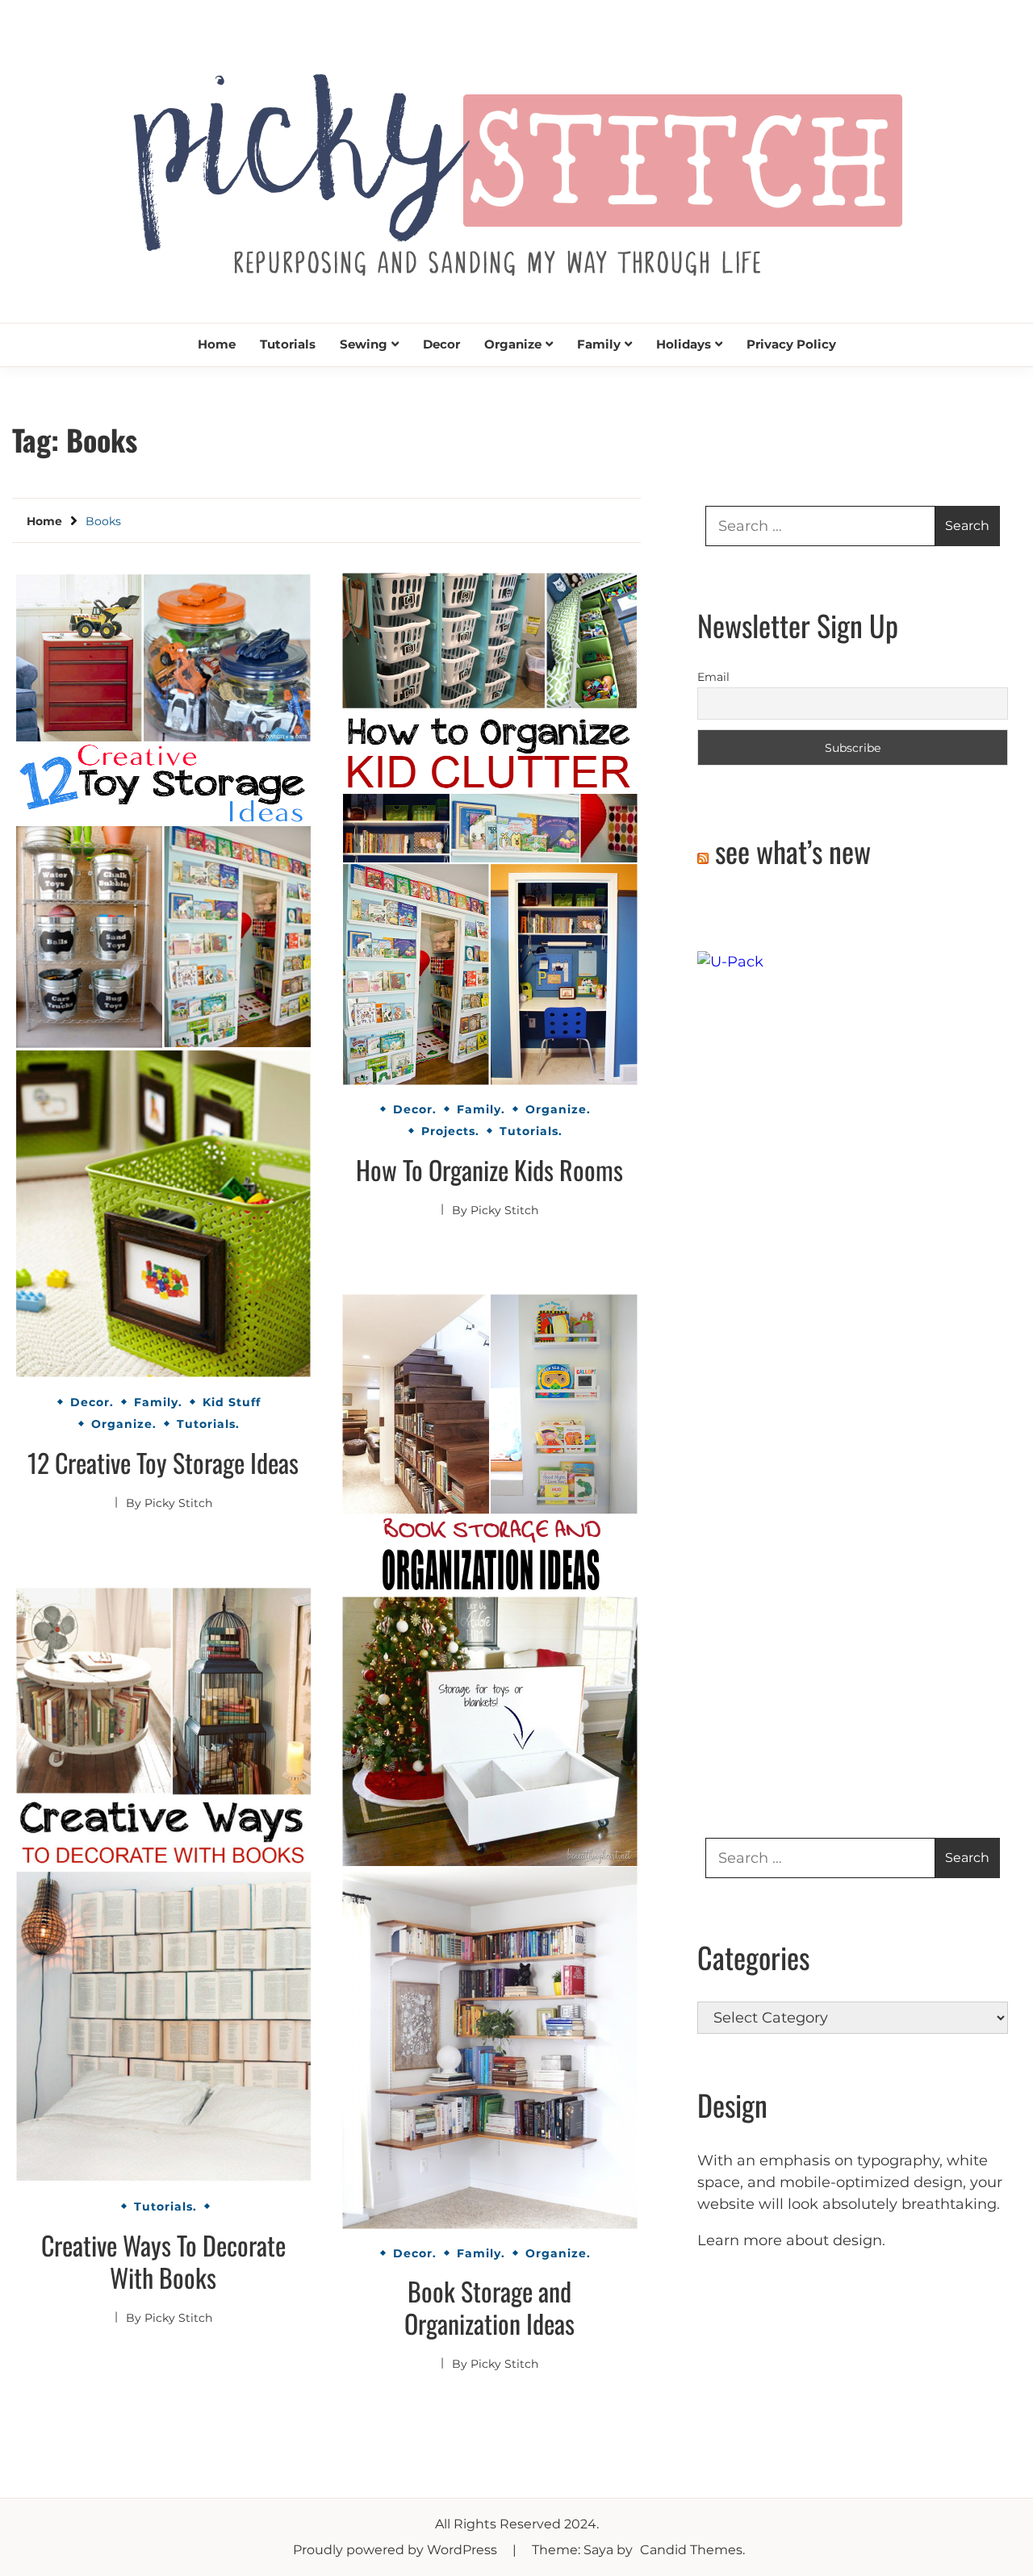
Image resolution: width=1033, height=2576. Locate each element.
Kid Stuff (232, 1402)
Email (713, 677)
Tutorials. (208, 1424)
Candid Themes (691, 2550)
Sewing (364, 344)
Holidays (684, 344)
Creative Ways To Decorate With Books (163, 2261)
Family (599, 344)
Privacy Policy (791, 344)
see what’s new (793, 851)
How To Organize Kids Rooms (489, 1169)
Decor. (92, 1402)
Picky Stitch (178, 1503)
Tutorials (288, 344)
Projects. (450, 1131)
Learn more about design (790, 2240)
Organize (513, 344)
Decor (441, 344)
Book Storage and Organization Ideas (489, 2307)
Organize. (124, 1424)
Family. (158, 1402)
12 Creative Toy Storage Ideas (163, 1462)
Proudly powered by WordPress (397, 2550)
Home (217, 344)
